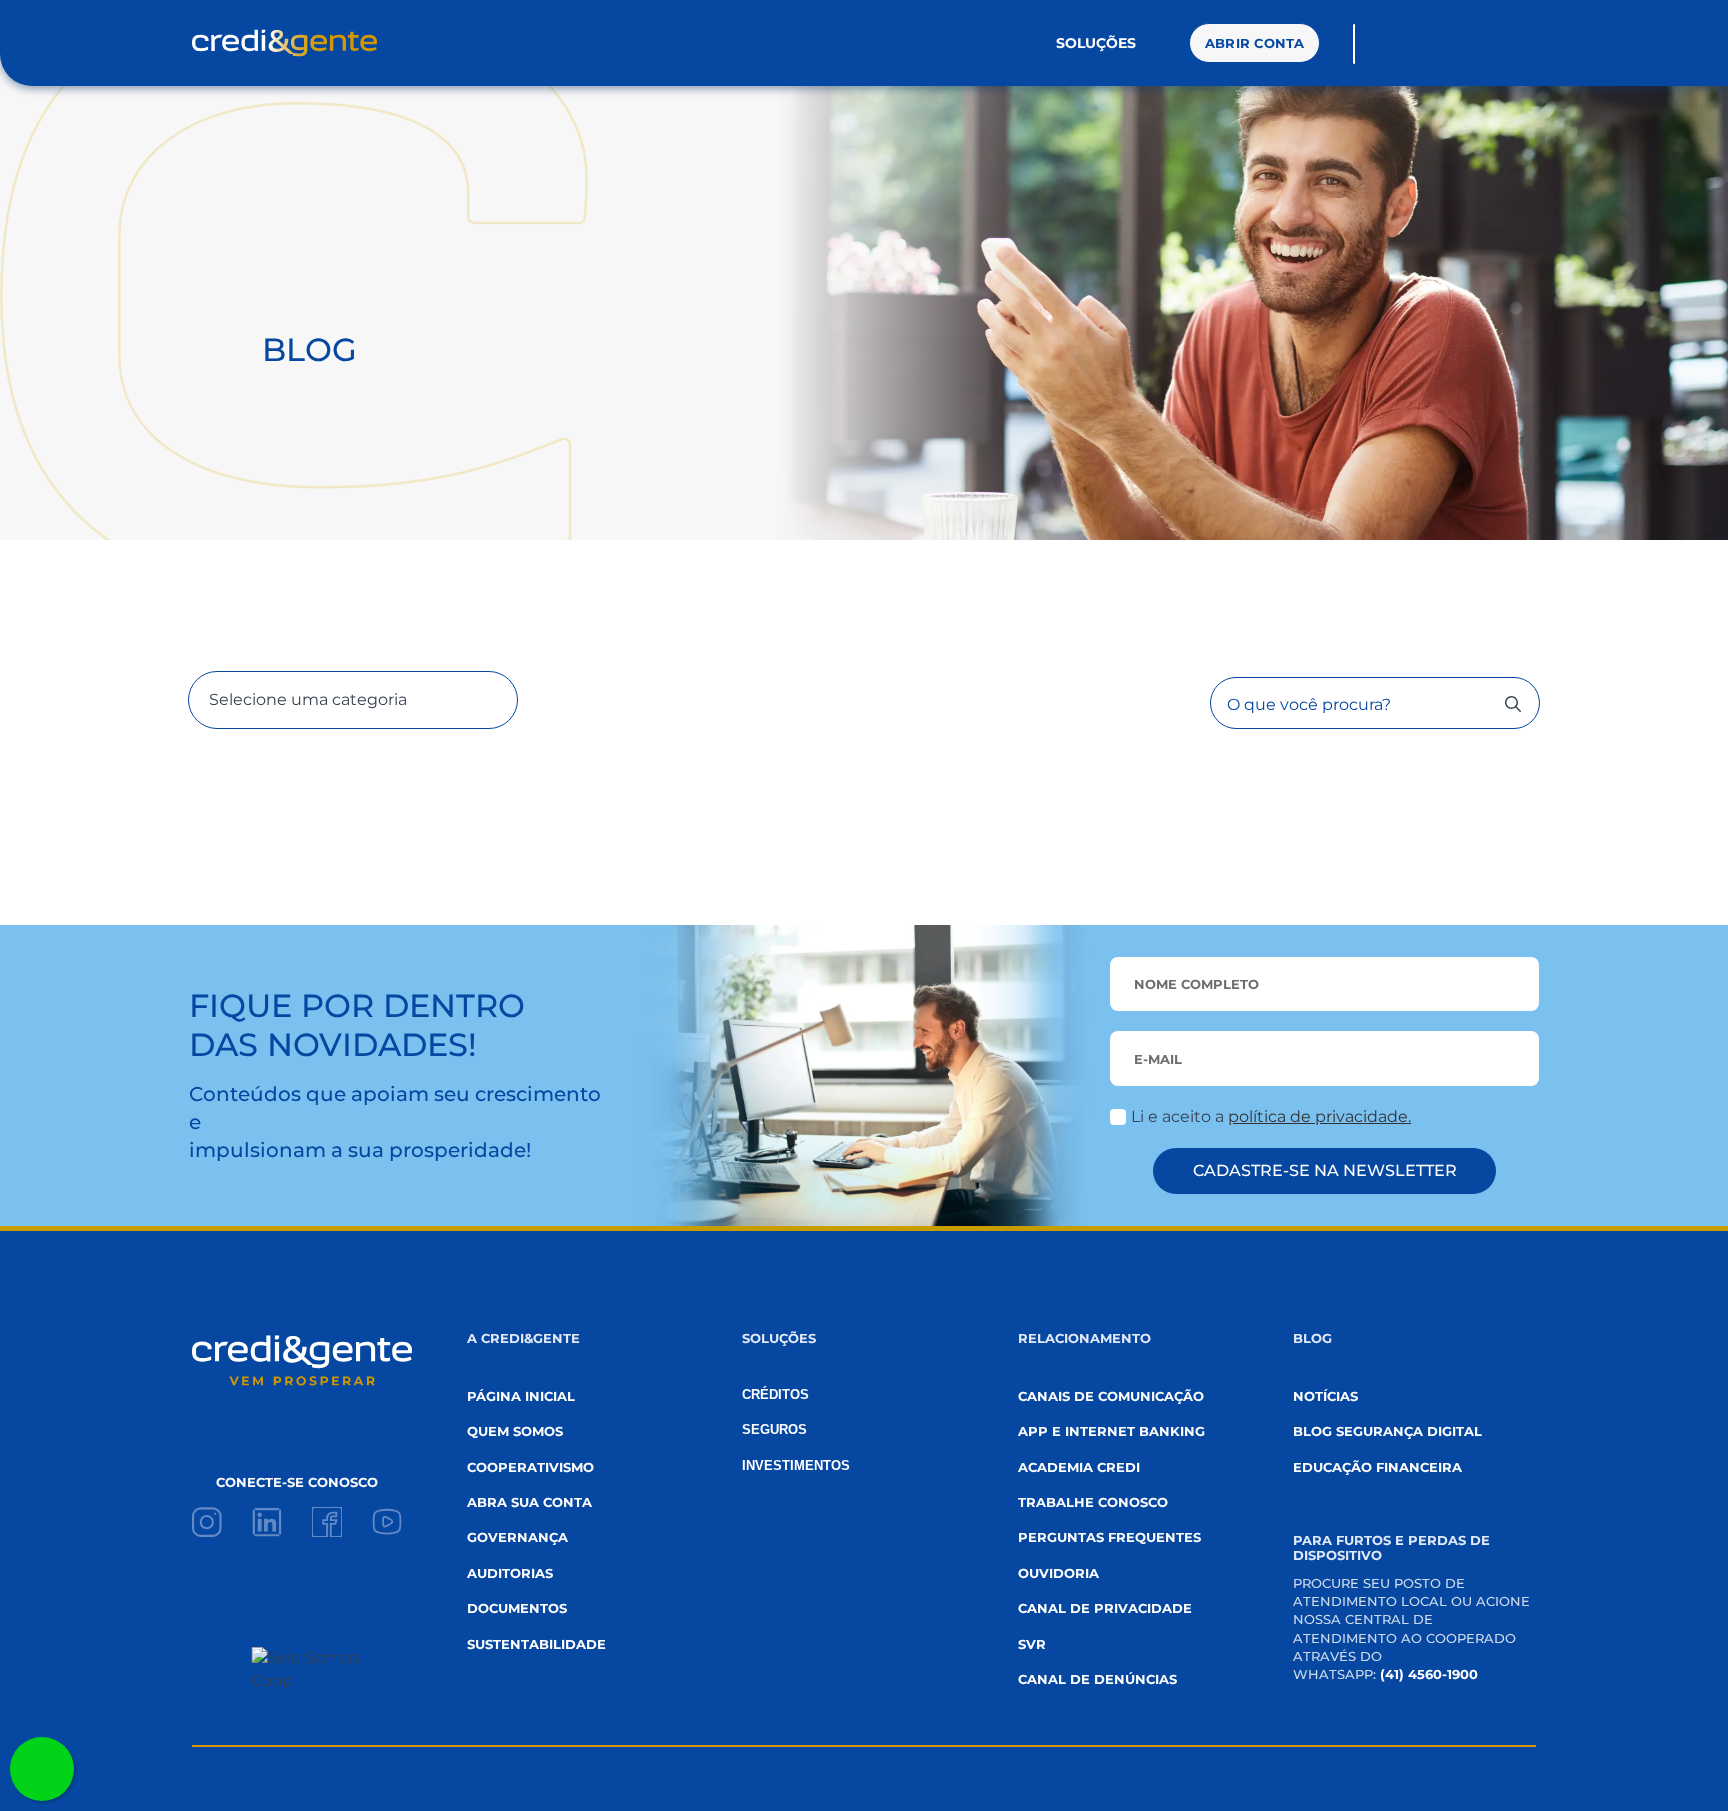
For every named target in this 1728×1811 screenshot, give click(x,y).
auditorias (510, 1573)
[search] (1513, 704)
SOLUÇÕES (1096, 43)
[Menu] (1484, 43)
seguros (774, 1429)
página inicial (521, 1396)
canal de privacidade (1105, 1608)
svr (1032, 1644)
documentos (517, 1608)
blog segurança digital (1387, 1431)
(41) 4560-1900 (1429, 1674)
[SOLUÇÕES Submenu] (1155, 43)
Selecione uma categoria (308, 699)
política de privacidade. (1319, 1116)
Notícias (1325, 1396)
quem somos (515, 1431)
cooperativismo (530, 1467)
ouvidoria (1058, 1573)
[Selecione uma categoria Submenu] (462, 700)
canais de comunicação (1111, 1396)
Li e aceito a (1271, 1116)
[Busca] (1376, 44)
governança (517, 1537)
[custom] (207, 1522)
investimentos (796, 1465)
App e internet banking (1111, 1431)
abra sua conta (529, 1502)
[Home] (284, 43)
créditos (775, 1394)
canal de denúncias (1097, 1679)
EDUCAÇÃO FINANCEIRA (1377, 1467)
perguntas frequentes (1109, 1537)
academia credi (1079, 1467)
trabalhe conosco (1093, 1502)
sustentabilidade (536, 1644)
